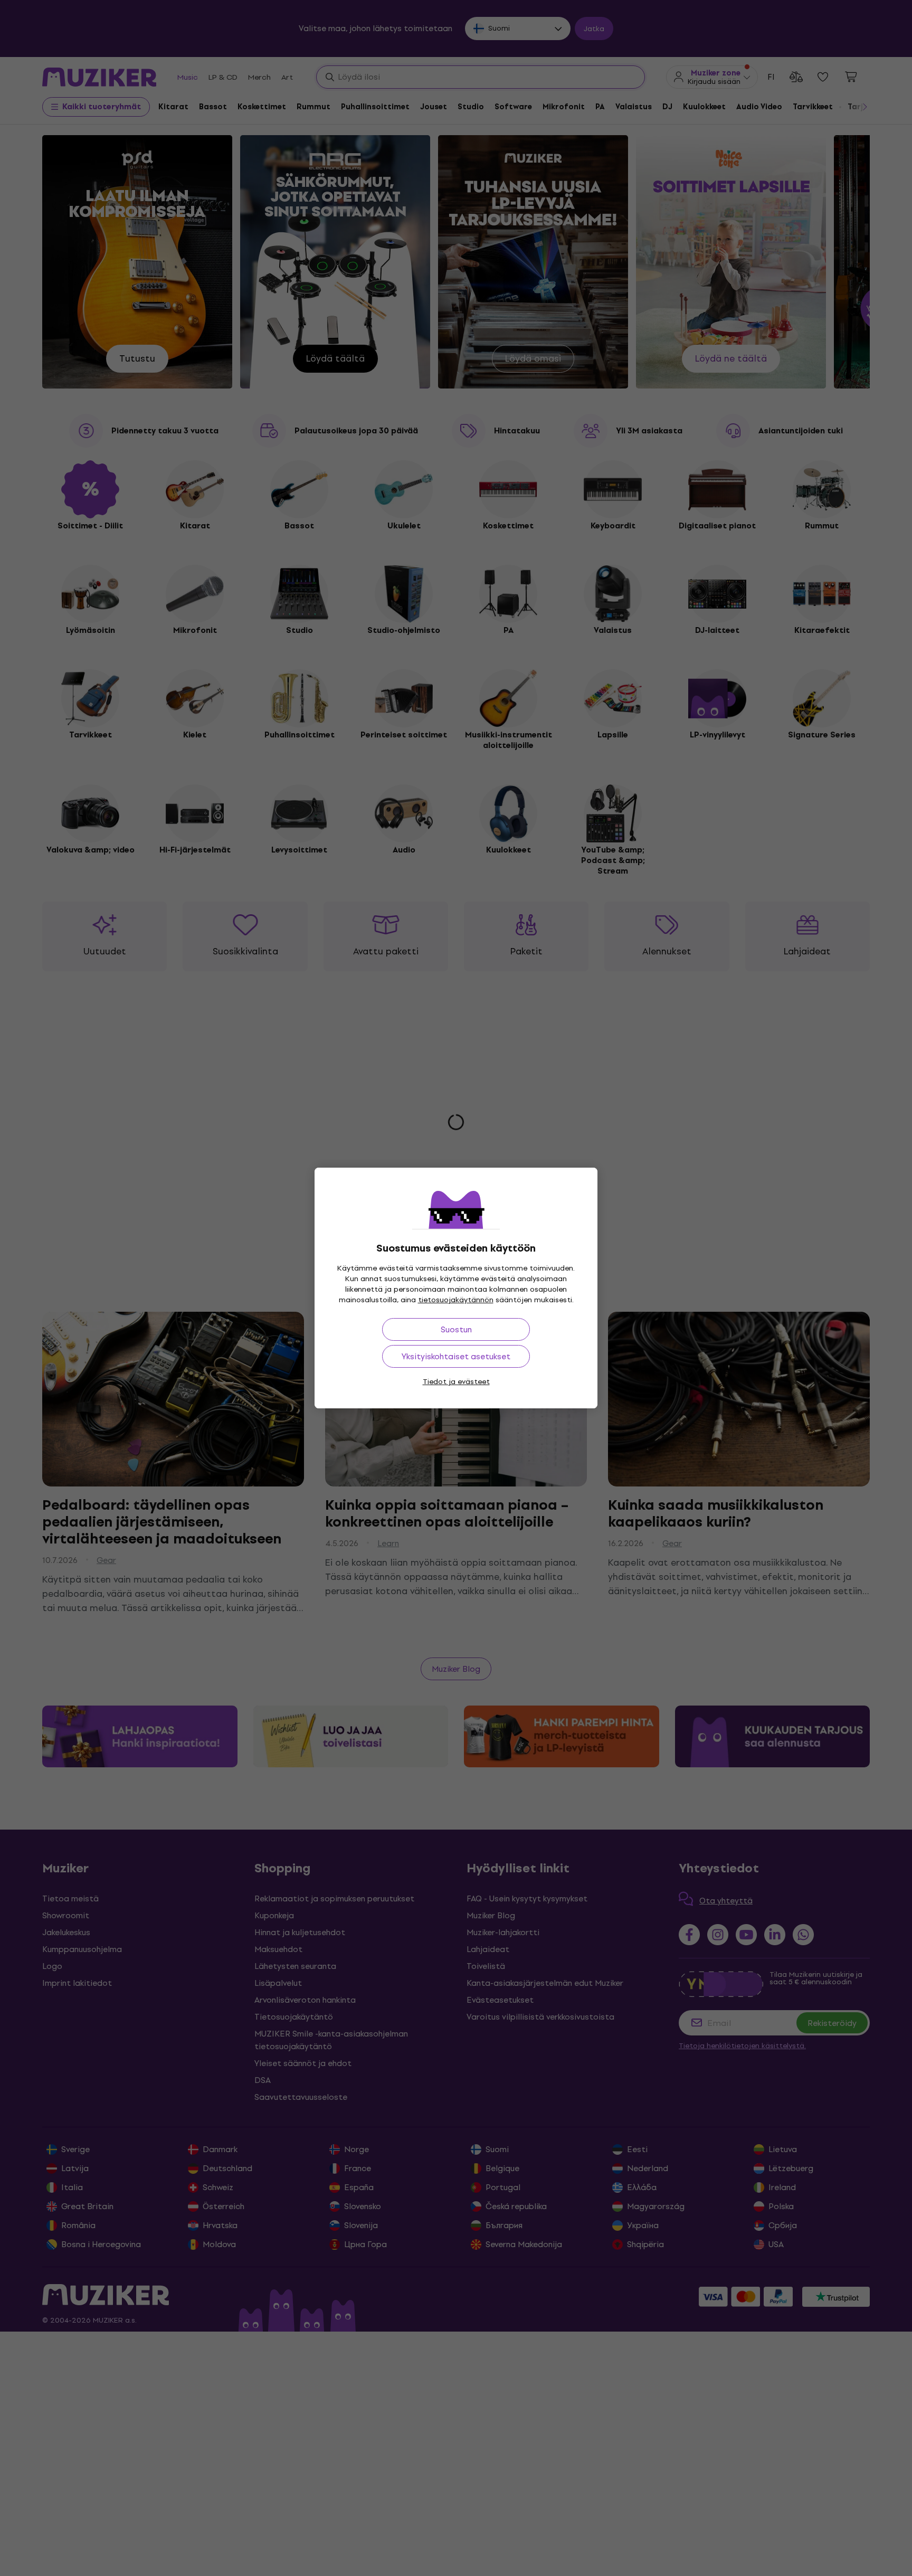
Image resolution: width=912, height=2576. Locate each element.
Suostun (456, 1329)
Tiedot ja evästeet (456, 1382)
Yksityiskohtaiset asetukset (456, 1356)
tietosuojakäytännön (456, 1300)
